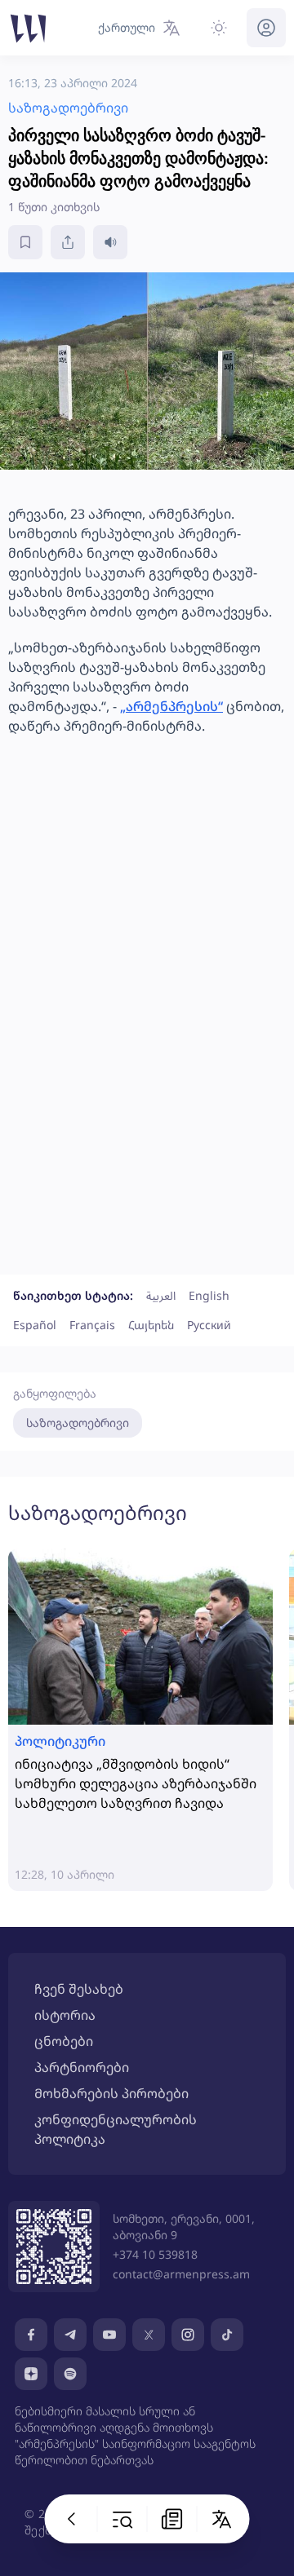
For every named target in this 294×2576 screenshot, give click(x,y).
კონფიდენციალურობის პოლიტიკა (116, 2129)
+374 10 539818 (155, 2254)
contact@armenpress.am (181, 2274)
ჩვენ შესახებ (79, 1989)
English (209, 1295)
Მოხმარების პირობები (111, 2093)
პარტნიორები (82, 2067)
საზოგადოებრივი (78, 1423)
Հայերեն (151, 1325)
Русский (209, 1325)
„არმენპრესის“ (171, 706)
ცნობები (64, 2041)
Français (92, 1325)
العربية (161, 1295)
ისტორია (65, 2015)
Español (35, 1325)
